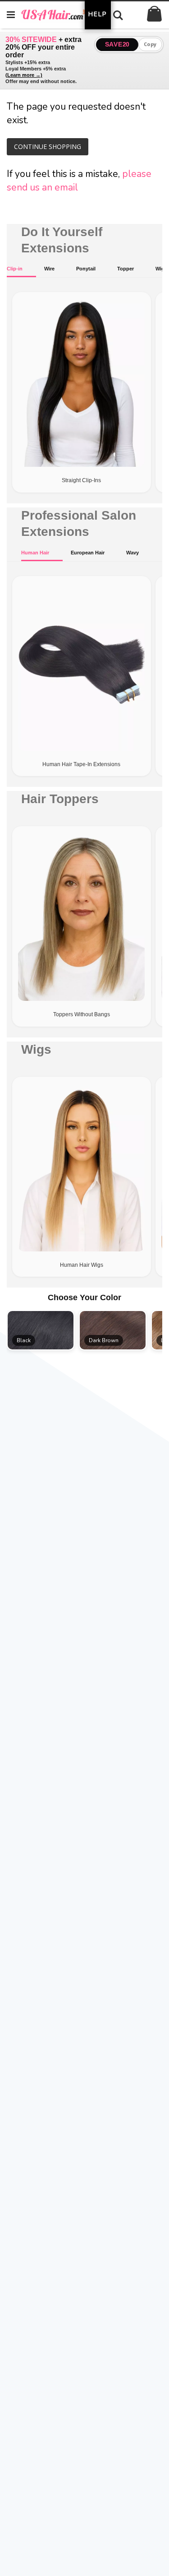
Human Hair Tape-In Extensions (81, 764)
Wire (49, 269)
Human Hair (35, 553)
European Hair (88, 553)
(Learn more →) (24, 75)
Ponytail (86, 269)
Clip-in (15, 269)
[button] (41, 1330)
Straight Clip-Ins (81, 480)
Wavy (132, 553)
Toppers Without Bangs (82, 1014)
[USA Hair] (61, 14)
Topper (126, 269)
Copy (150, 44)
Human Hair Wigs (82, 1265)
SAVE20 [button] (117, 44)
